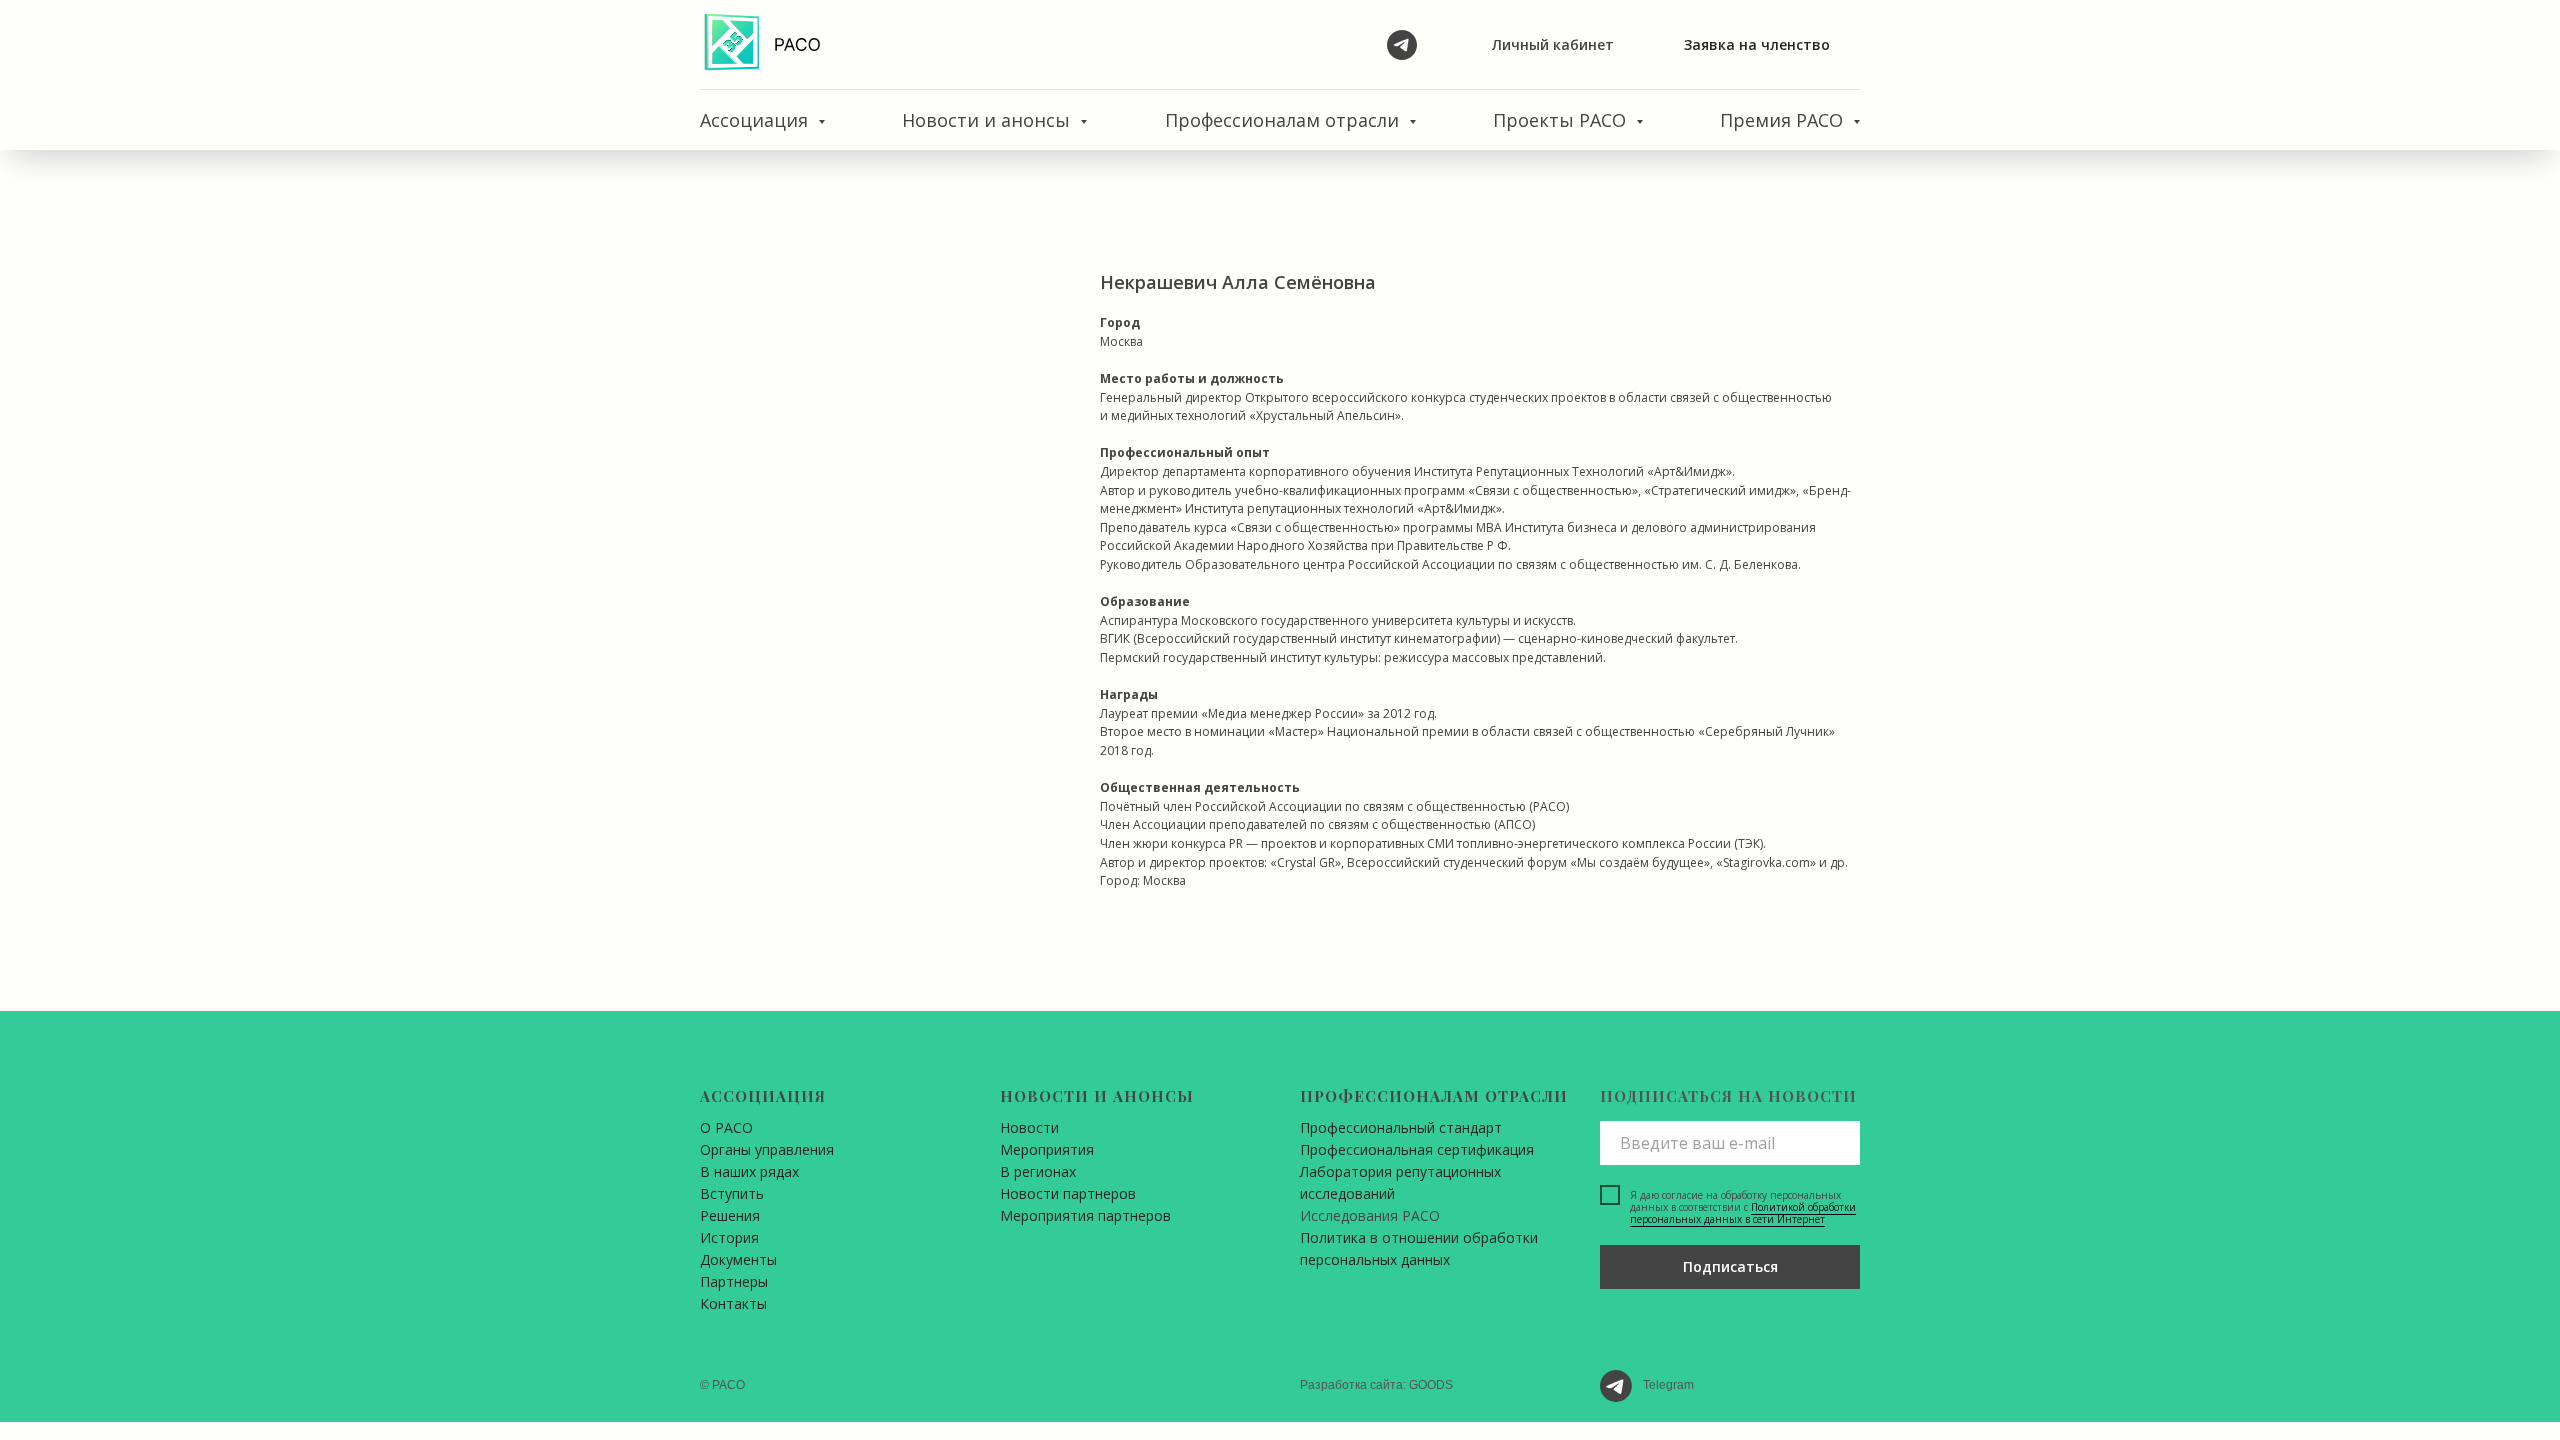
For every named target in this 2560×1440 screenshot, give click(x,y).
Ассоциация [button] (756, 120)
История (729, 1237)
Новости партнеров (1068, 1193)
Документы (738, 1259)
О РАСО (726, 1127)
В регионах (1038, 1171)
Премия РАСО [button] (1784, 120)
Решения (730, 1215)
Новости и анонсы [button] (988, 120)
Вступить (732, 1193)
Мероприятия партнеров (1085, 1215)
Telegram (1668, 1385)
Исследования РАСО (1370, 1215)
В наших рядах (749, 1171)
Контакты (733, 1303)
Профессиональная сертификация (1417, 1149)
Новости (1029, 1127)
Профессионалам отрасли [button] (1284, 120)
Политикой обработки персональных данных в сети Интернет (1743, 1213)
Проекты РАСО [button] (1562, 120)
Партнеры (734, 1281)
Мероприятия (1047, 1149)
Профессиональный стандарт (1401, 1127)
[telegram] (1402, 45)
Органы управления (767, 1149)
